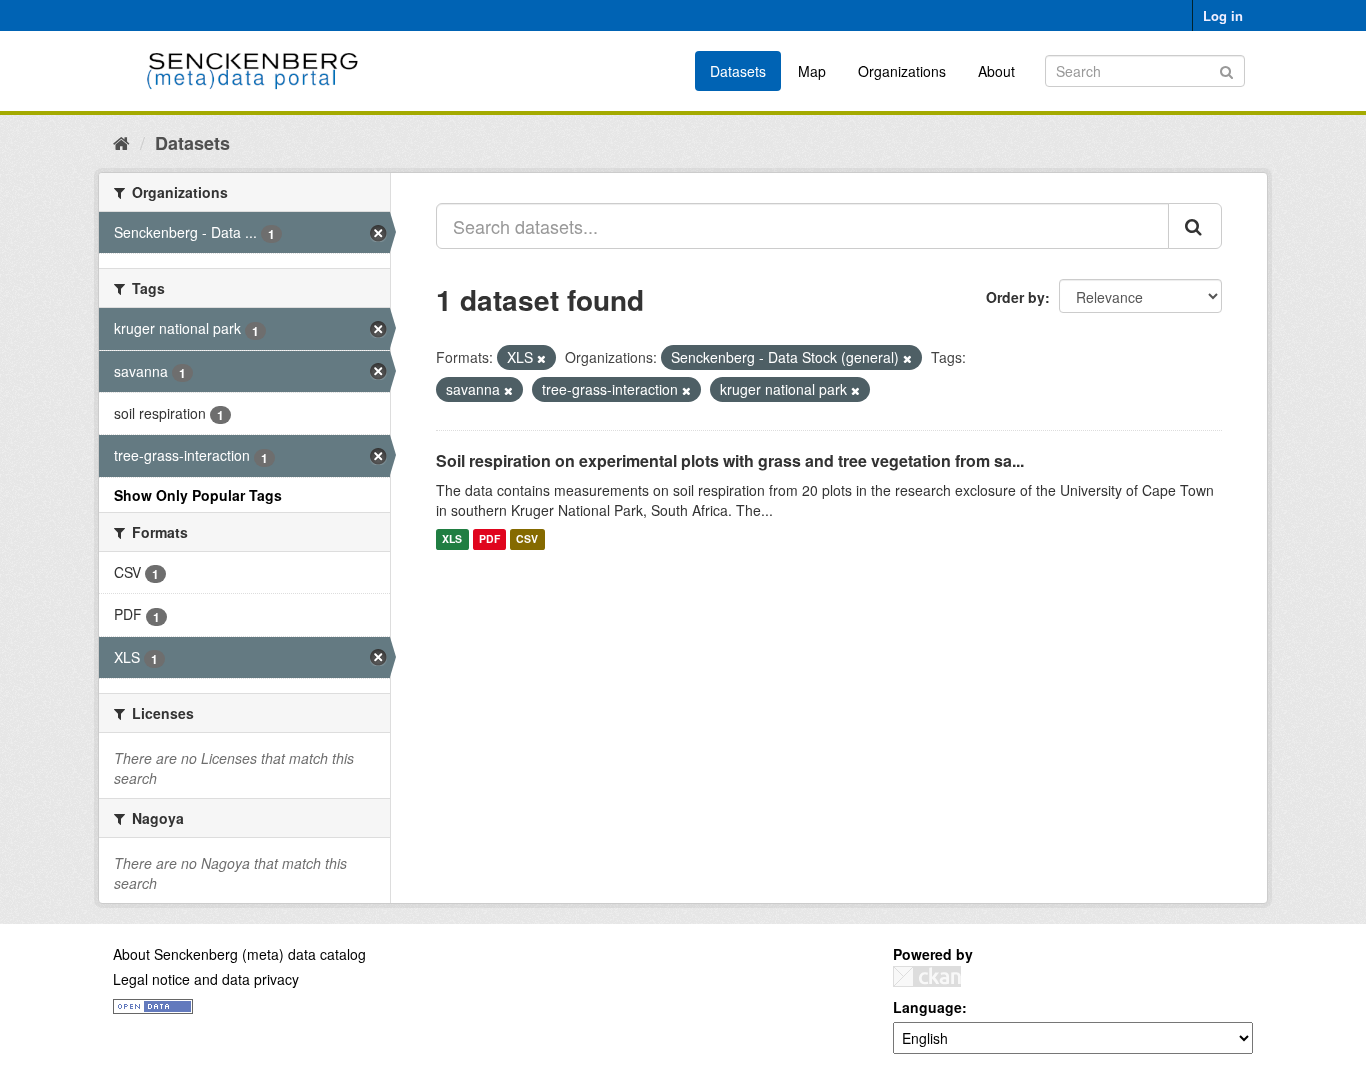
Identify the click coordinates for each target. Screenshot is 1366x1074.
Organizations (902, 71)
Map (812, 71)
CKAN (927, 976)
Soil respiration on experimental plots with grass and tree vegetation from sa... (730, 460)
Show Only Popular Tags (198, 495)
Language (927, 1007)
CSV (527, 539)
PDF (489, 539)
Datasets (738, 71)
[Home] (121, 142)
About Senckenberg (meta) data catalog (239, 954)
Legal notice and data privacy (206, 979)
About (996, 71)
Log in (1223, 15)
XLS (452, 539)
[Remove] (541, 358)
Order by (1015, 297)
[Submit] (1226, 69)
